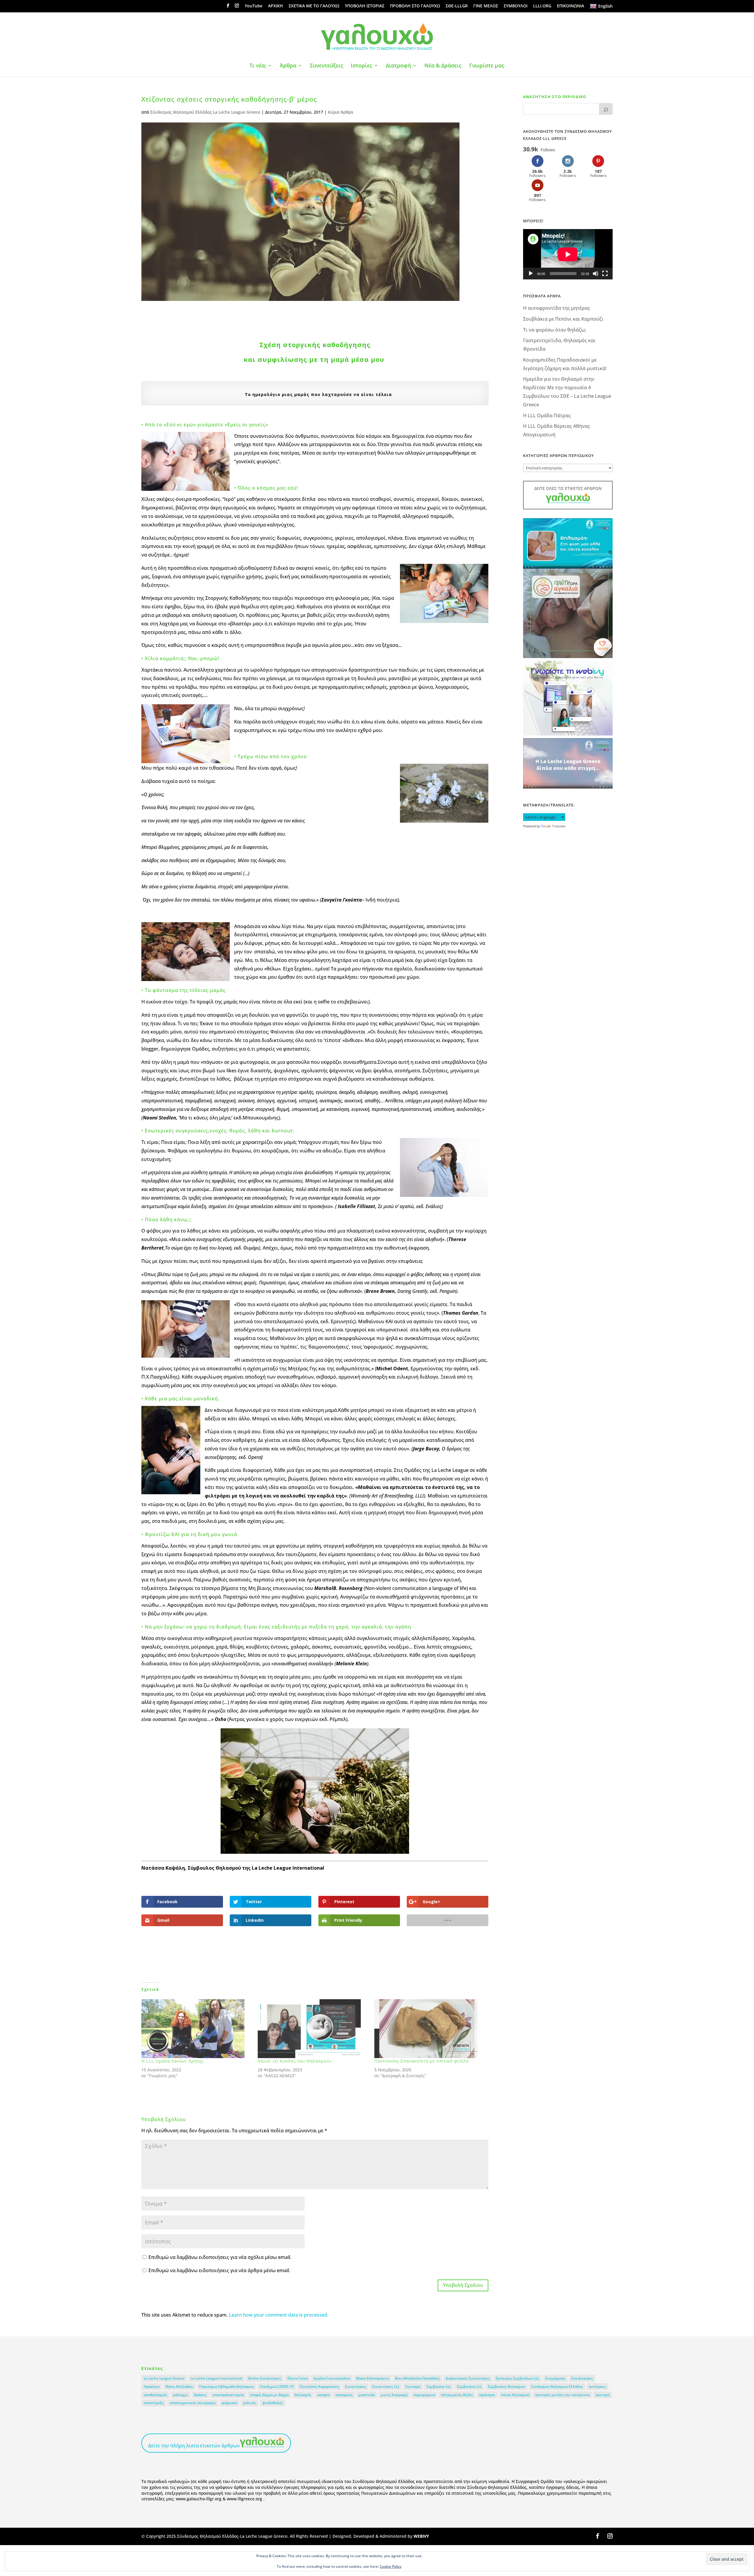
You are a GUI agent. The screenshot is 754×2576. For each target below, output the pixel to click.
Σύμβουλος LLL (469, 2387)
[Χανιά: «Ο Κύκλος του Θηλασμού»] (313, 2029)
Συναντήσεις (355, 2387)
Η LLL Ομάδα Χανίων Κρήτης (172, 2061)
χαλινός (250, 2403)
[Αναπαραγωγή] (531, 274)
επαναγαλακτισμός (228, 2395)
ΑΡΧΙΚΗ (276, 6)
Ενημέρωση (555, 2378)
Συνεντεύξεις (326, 66)
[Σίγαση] (596, 274)
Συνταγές (413, 2387)
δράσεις (200, 2395)
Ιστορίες (362, 66)
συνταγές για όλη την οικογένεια (562, 2395)
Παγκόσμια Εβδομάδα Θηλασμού (226, 2387)
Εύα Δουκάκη (582, 2378)
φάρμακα (229, 2403)
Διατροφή (398, 66)
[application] (568, 254)
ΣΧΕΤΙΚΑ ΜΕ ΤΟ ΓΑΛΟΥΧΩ (314, 6)
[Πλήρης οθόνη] (605, 274)
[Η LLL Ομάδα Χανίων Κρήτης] (197, 2029)
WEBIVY (421, 2536)
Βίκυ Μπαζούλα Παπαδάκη (417, 2378)
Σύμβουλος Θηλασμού (506, 2387)
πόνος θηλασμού (515, 2395)
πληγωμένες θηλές (457, 2395)
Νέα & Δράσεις (443, 66)
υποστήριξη (154, 2403)
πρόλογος (487, 2395)
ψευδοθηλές (272, 2403)
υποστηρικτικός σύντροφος (193, 2403)
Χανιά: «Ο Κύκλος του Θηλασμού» (295, 2061)
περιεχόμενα (424, 2395)
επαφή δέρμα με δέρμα (269, 2395)
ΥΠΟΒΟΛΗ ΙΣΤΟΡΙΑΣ (365, 6)
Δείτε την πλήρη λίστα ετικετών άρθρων (194, 2446)
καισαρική (344, 2395)
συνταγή (603, 2395)
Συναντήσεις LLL (386, 2387)
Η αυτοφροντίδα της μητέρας (557, 308)
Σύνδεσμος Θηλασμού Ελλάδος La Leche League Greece (205, 112)
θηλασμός (303, 2395)
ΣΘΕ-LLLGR (457, 6)
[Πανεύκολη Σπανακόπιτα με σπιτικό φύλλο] (430, 2029)
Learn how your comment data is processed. (279, 2315)
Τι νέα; (258, 66)
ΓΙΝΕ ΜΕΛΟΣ (486, 6)
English (605, 6)
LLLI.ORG (542, 6)
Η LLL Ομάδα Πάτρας (547, 415)
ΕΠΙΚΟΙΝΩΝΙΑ (571, 6)
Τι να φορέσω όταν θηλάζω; (555, 330)
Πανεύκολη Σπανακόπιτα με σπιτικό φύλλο (422, 2061)
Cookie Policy (391, 2566)
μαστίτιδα (367, 2395)
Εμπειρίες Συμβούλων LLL (517, 2378)
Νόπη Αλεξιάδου (179, 2387)
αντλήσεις (597, 2387)
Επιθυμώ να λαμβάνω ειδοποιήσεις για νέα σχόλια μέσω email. (220, 2257)
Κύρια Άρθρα (340, 112)
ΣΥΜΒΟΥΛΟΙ (516, 6)
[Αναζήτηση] (606, 109)
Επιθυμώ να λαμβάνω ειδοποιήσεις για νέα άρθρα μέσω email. (219, 2270)
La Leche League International (216, 2378)
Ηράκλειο (152, 2387)
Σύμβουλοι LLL (439, 2387)
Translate (559, 826)
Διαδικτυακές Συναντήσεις (468, 2378)
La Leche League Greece (164, 2378)
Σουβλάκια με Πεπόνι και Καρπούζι (563, 319)
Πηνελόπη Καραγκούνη (319, 2387)
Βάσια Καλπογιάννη (373, 2378)
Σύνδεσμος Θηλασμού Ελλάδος (557, 2387)
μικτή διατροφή (394, 2395)
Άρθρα (288, 66)
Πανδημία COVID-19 (277, 2387)
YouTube (254, 6)
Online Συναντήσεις (265, 2378)
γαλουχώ (180, 2395)
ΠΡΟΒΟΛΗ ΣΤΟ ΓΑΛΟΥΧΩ (415, 6)
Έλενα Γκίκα (297, 2378)
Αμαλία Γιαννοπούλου (332, 2378)
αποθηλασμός (155, 2395)
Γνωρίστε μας (487, 66)
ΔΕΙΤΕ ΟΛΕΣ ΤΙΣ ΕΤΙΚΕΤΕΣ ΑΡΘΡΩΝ (568, 488)
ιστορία (323, 2395)
